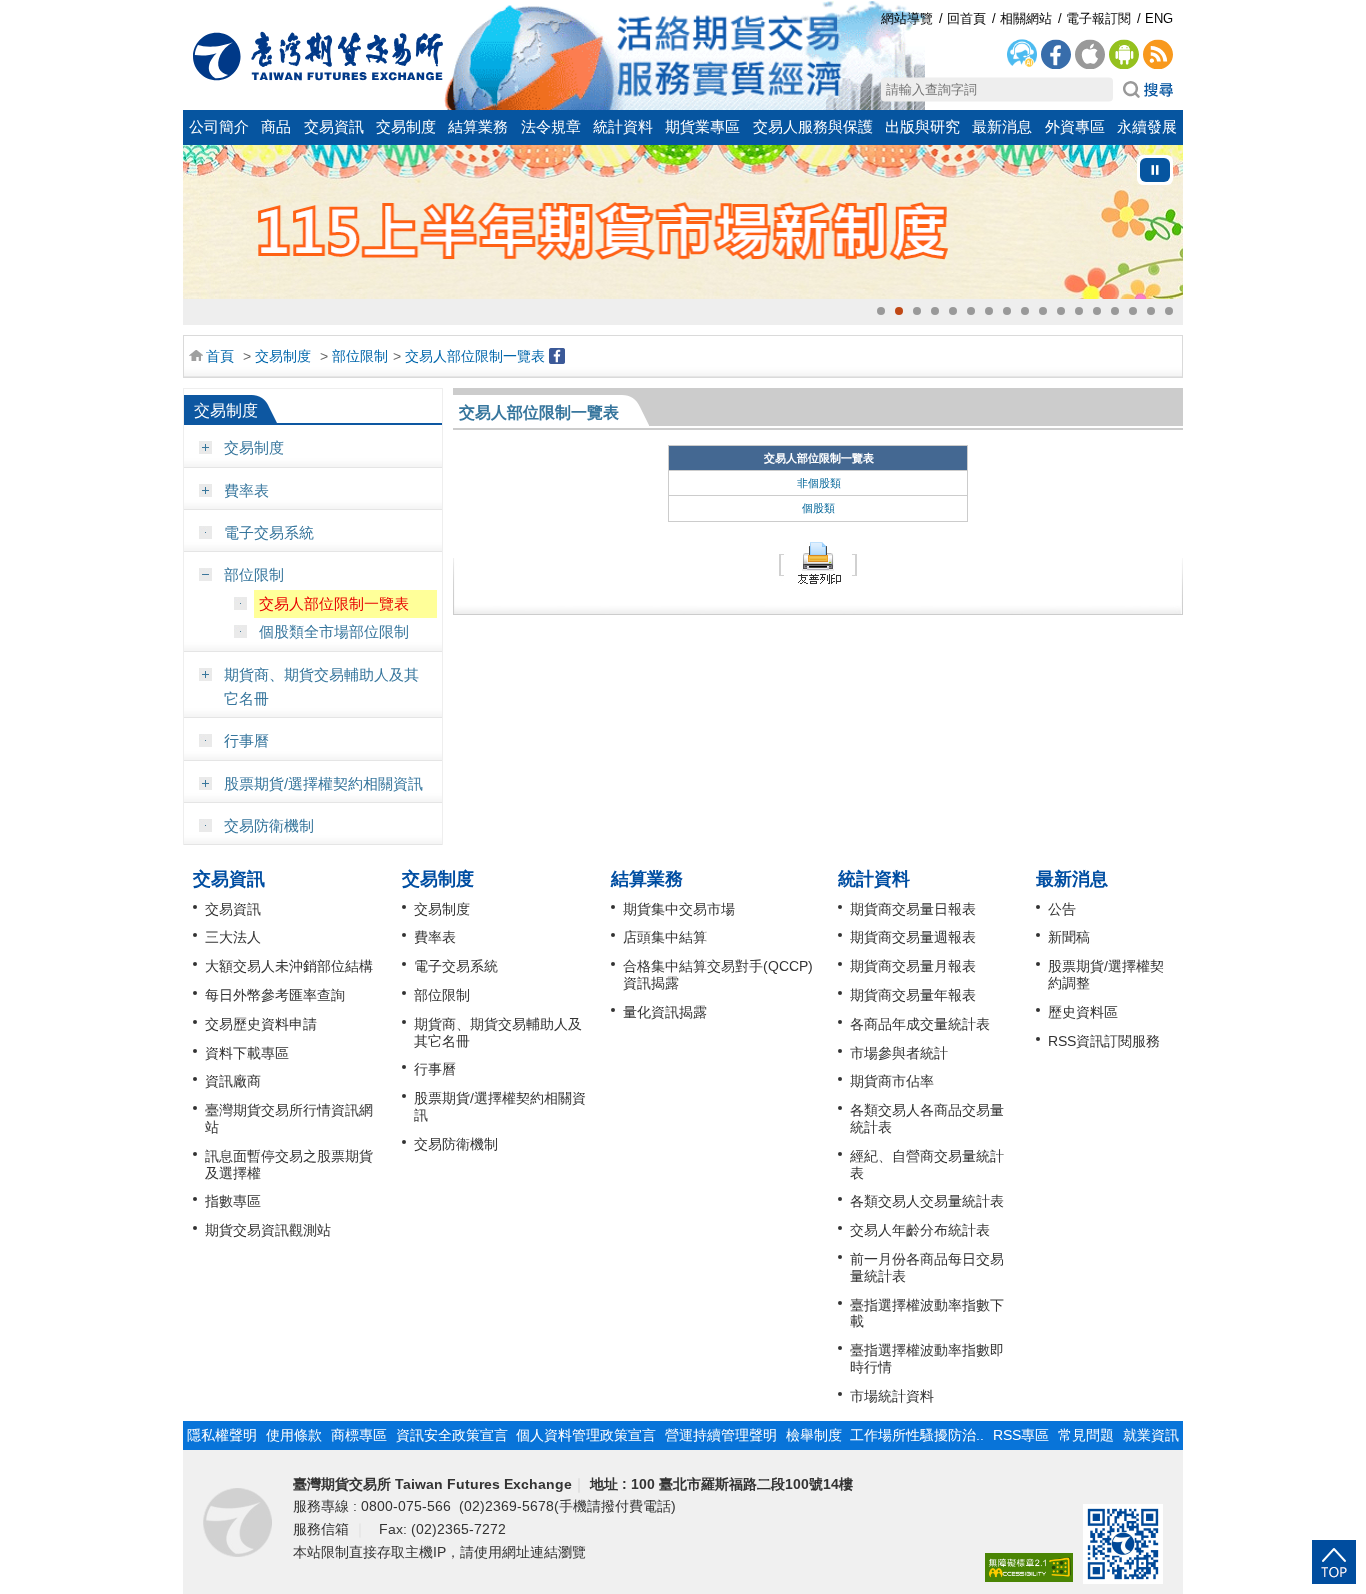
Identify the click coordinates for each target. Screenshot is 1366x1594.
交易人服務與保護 (813, 127)
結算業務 (478, 127)
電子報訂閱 (1098, 18)
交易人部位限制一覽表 (475, 356)
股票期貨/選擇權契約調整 (1106, 974)
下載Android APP (1124, 55)
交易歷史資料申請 (261, 1024)
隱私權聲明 (222, 1435)
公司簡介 (219, 127)
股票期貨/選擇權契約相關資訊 (323, 783)
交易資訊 (334, 127)
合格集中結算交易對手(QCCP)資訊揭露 (718, 974)
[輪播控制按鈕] (1155, 170)
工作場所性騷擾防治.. (917, 1435)
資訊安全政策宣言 (452, 1435)
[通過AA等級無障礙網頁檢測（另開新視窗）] (1029, 1568)
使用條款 (294, 1435)
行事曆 (246, 740)
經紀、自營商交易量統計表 (927, 1164)
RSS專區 (1021, 1435)
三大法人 (233, 937)
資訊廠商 (233, 1081)
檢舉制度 (814, 1435)
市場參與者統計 (899, 1053)
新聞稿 (1069, 937)
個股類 (818, 508)
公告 (1062, 909)
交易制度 (406, 127)
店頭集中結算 (665, 937)
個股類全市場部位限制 (334, 631)
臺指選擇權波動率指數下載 (927, 1313)
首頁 (220, 356)
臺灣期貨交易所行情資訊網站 (289, 1118)
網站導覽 (907, 18)
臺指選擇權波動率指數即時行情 (927, 1358)
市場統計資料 (892, 1396)
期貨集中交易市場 (679, 909)
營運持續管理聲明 (721, 1435)
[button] (881, 311)
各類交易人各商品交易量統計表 (927, 1118)
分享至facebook (557, 356)
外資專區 (1075, 127)
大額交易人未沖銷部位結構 (289, 966)
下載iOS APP (1090, 55)
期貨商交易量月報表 (913, 966)
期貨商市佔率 (892, 1081)
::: (194, 12)
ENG (1159, 18)
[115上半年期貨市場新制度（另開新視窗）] (683, 222)
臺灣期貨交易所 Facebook (1056, 55)
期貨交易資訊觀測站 (268, 1230)
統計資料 (623, 127)
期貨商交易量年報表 (913, 995)
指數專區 (233, 1201)
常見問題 (1086, 1435)
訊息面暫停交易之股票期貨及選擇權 (289, 1164)
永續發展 (1147, 127)
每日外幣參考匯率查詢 (275, 995)
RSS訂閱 (1158, 55)
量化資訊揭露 (665, 1012)
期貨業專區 (702, 127)
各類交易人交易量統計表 (927, 1201)
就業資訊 (1151, 1435)
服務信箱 (323, 1529)
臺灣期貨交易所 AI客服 (1022, 55)
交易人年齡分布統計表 (920, 1230)
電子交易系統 (269, 532)
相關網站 (1026, 18)
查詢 (1148, 90)
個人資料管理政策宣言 (586, 1435)
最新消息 (1002, 127)
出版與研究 (922, 127)
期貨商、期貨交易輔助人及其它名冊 (321, 686)
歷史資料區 (1083, 1012)
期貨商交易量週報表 (913, 937)
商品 (276, 127)
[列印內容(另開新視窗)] (818, 562)
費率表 (246, 490)
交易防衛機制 (269, 825)
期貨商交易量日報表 (913, 909)
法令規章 (551, 127)
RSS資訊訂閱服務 (1104, 1041)
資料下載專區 (247, 1053)
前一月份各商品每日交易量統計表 (927, 1267)
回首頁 (318, 56)
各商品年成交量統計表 (920, 1024)
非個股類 (819, 483)
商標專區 (359, 1435)
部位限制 (360, 356)
